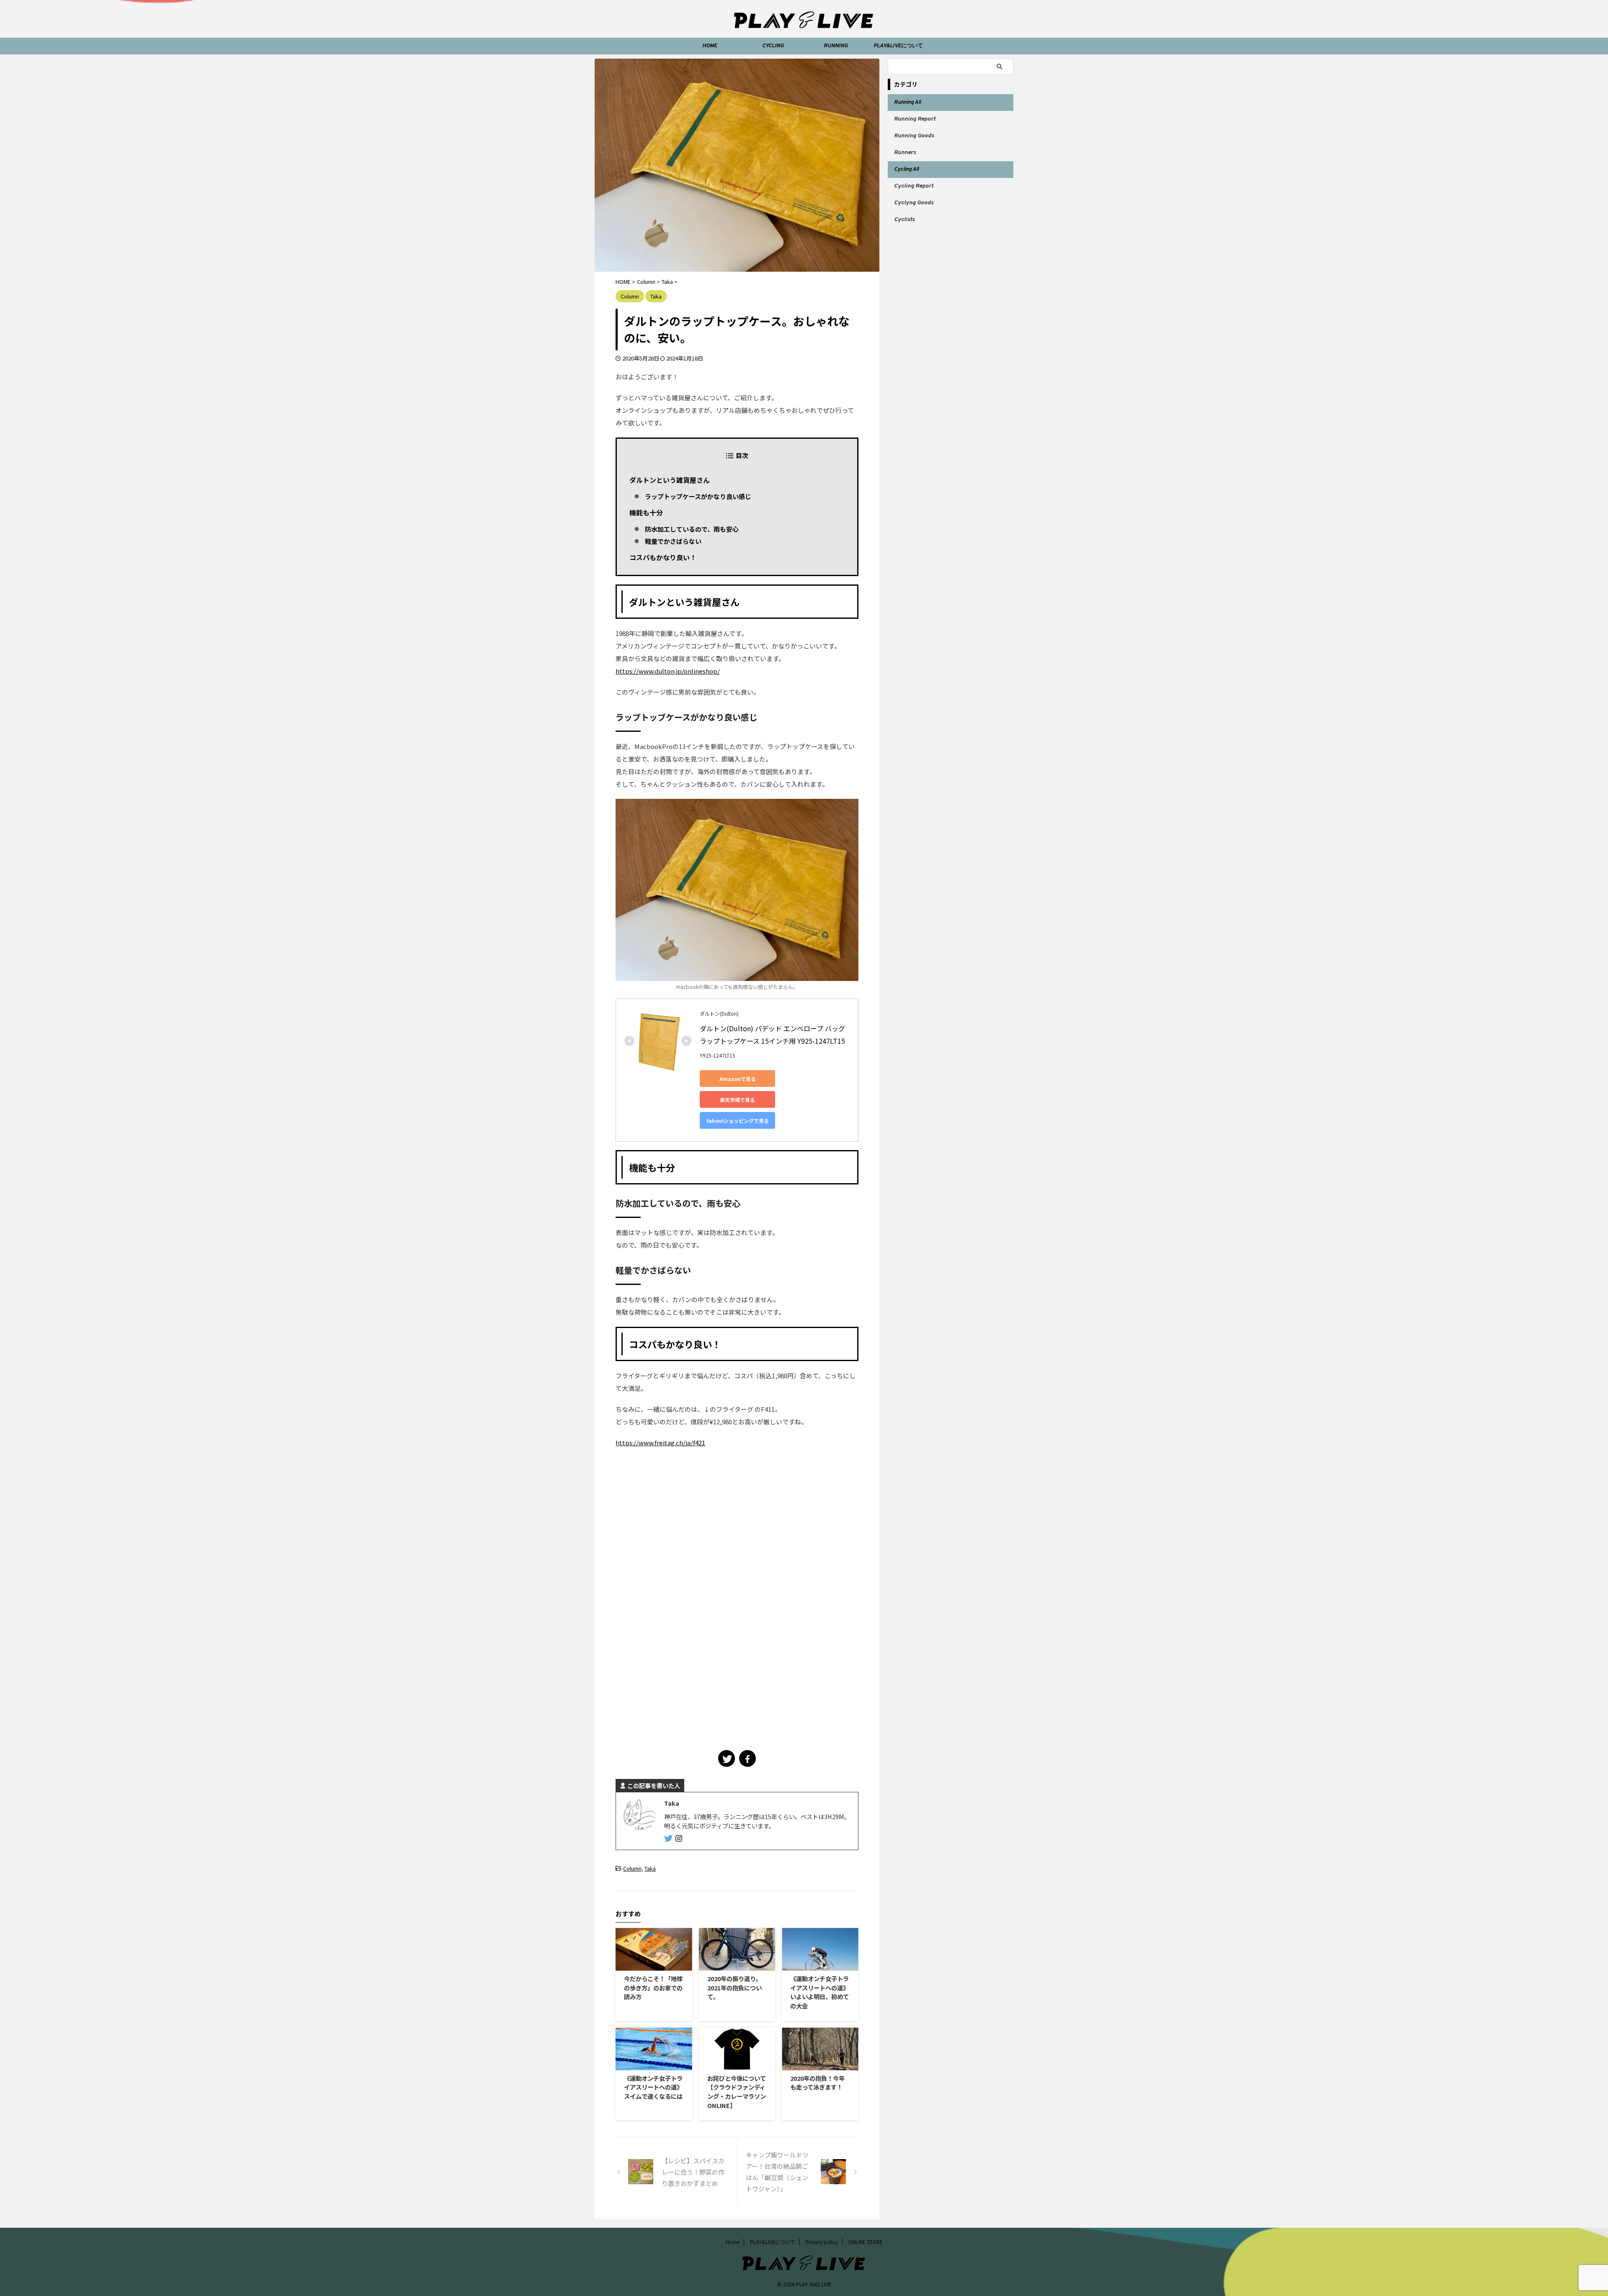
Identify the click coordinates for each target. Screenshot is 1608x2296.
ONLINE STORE (866, 2242)
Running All (907, 103)
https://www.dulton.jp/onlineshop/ (668, 671)
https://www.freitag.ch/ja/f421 (660, 1443)
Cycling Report (914, 186)
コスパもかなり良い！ (663, 557)
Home (733, 2242)
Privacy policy (822, 2242)
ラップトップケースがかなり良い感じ (698, 496)
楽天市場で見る (737, 1100)
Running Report (915, 119)
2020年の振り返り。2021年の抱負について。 (734, 1987)
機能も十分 (646, 512)
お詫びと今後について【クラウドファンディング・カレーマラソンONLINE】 (737, 2092)
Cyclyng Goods (914, 203)
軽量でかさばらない (673, 541)
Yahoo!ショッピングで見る (737, 1121)
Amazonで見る (738, 1079)
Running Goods (914, 136)
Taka (650, 1868)
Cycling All (906, 170)
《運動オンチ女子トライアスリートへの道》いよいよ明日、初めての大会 (819, 1992)
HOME (710, 46)
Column (632, 1868)
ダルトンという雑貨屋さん (670, 480)
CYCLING (773, 46)
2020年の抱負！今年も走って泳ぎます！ (817, 2083)
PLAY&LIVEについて (898, 46)
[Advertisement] (692, 1529)
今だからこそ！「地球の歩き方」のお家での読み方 (653, 1987)
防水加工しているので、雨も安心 (692, 529)
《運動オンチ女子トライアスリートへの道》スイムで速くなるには (653, 2087)
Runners (905, 153)
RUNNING (836, 46)
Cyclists (904, 220)
